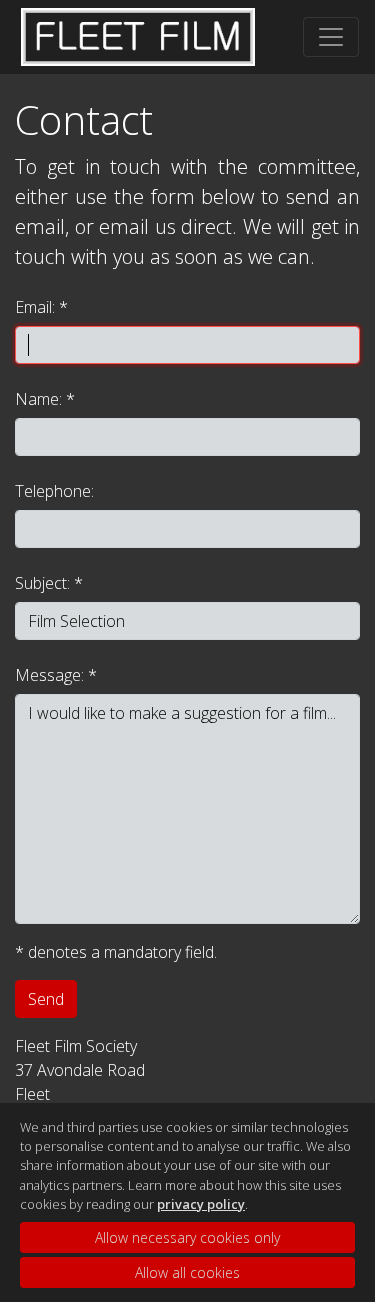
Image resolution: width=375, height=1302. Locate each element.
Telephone (53, 491)
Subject (41, 583)
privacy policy (201, 1204)
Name (37, 399)
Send (46, 999)
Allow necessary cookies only (187, 1237)
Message (48, 675)
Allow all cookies (187, 1272)
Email (33, 307)
